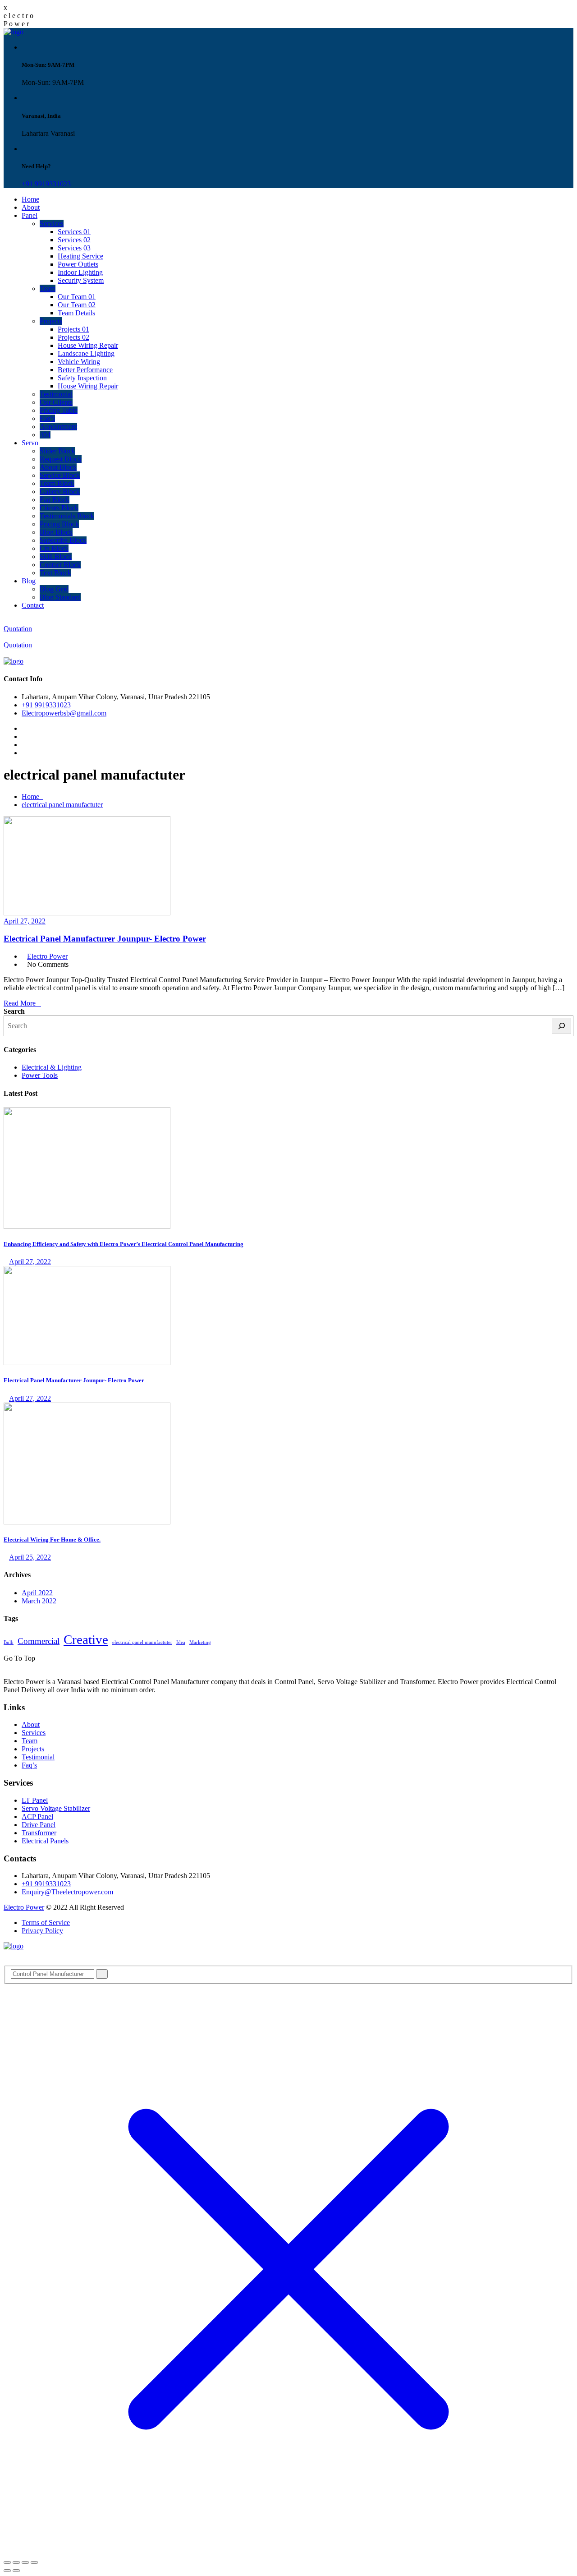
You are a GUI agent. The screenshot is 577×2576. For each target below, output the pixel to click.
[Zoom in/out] (7, 2562)
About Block (58, 467)
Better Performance (85, 370)
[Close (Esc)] (34, 2562)
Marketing (200, 1642)
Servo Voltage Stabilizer (56, 1808)
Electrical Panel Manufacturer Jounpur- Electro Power (105, 939)
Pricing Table (59, 410)
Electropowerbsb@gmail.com (64, 713)
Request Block (61, 459)
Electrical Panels (45, 1841)
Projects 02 (73, 337)
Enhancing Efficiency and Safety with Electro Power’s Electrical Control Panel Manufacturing (124, 1244)
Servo (30, 443)
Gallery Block (60, 492)
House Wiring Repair (88, 345)
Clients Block (59, 508)
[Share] (25, 2562)
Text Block (55, 573)
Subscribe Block (63, 540)
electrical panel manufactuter (62, 805)
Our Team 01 (77, 297)
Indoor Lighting (80, 272)
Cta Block (54, 548)
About (31, 207)
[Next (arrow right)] (16, 2571)
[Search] (561, 1026)
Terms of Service (46, 1923)
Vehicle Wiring (79, 362)
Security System (81, 280)
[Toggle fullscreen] (16, 2562)
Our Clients (56, 402)
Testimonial (56, 394)
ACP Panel (37, 1817)
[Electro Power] (14, 32)
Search (14, 1011)
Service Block (60, 475)
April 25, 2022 (30, 1557)
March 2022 (39, 1601)
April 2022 (37, 1593)
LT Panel (35, 1800)
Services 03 (74, 248)
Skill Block (56, 556)
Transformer (39, 1833)
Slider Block (57, 451)
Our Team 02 (77, 305)
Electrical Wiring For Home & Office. (52, 1540)
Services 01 (74, 232)
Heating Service (80, 256)
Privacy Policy (42, 1931)
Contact (33, 605)
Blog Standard (60, 597)
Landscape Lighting (86, 353)
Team (48, 289)
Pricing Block (59, 524)
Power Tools (40, 1075)
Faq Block (55, 500)
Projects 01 (73, 329)
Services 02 (74, 240)
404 (45, 435)
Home (30, 199)
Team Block (57, 483)
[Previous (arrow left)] (7, 2571)
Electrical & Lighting (52, 1067)
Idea (181, 1642)
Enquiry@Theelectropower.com (67, 1892)
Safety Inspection (82, 378)
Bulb (9, 1642)
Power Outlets (78, 264)
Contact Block (60, 565)
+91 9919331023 (46, 184)
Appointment (58, 427)
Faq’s (47, 418)
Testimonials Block (67, 516)
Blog (29, 581)
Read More (20, 1003)
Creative (86, 1639)
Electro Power (47, 956)
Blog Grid (54, 589)
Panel (30, 215)
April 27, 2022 (25, 921)
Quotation (18, 629)
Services (52, 224)
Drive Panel (39, 1825)
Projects (51, 321)
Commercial (39, 1641)
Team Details (76, 313)
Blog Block (56, 532)
